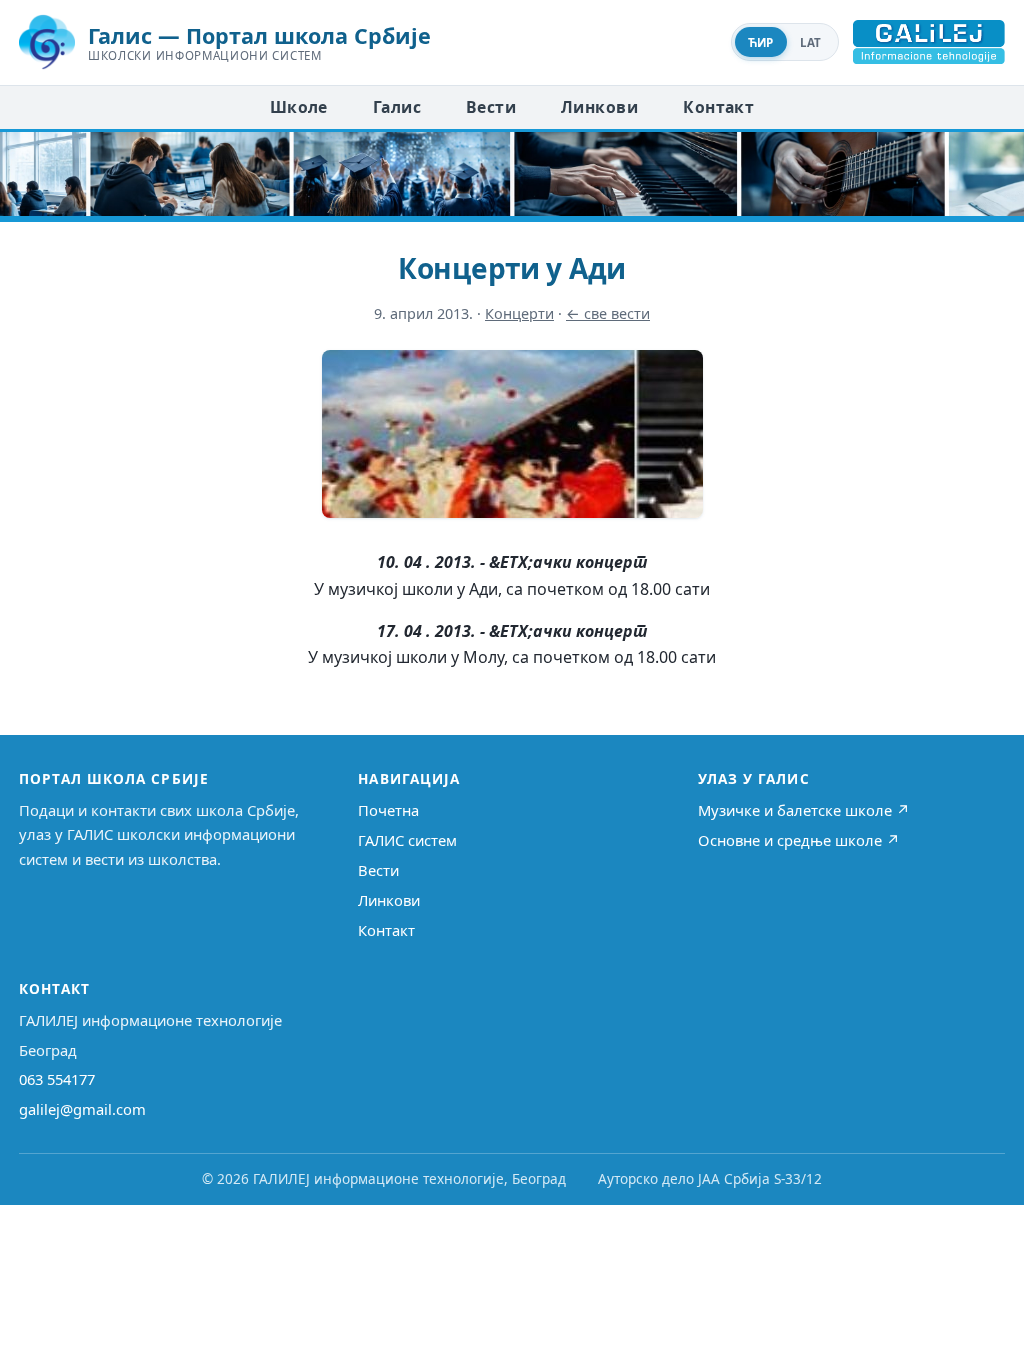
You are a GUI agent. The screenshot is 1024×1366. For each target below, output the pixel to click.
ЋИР (761, 42)
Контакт (718, 107)
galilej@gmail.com (82, 1109)
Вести (491, 107)
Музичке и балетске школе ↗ (804, 810)
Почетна (388, 810)
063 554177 (57, 1079)
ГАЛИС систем (407, 840)
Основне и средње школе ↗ (799, 840)
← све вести (608, 313)
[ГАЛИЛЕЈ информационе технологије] (929, 42)
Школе (299, 107)
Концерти (519, 313)
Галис (397, 107)
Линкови (599, 107)
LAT (811, 42)
